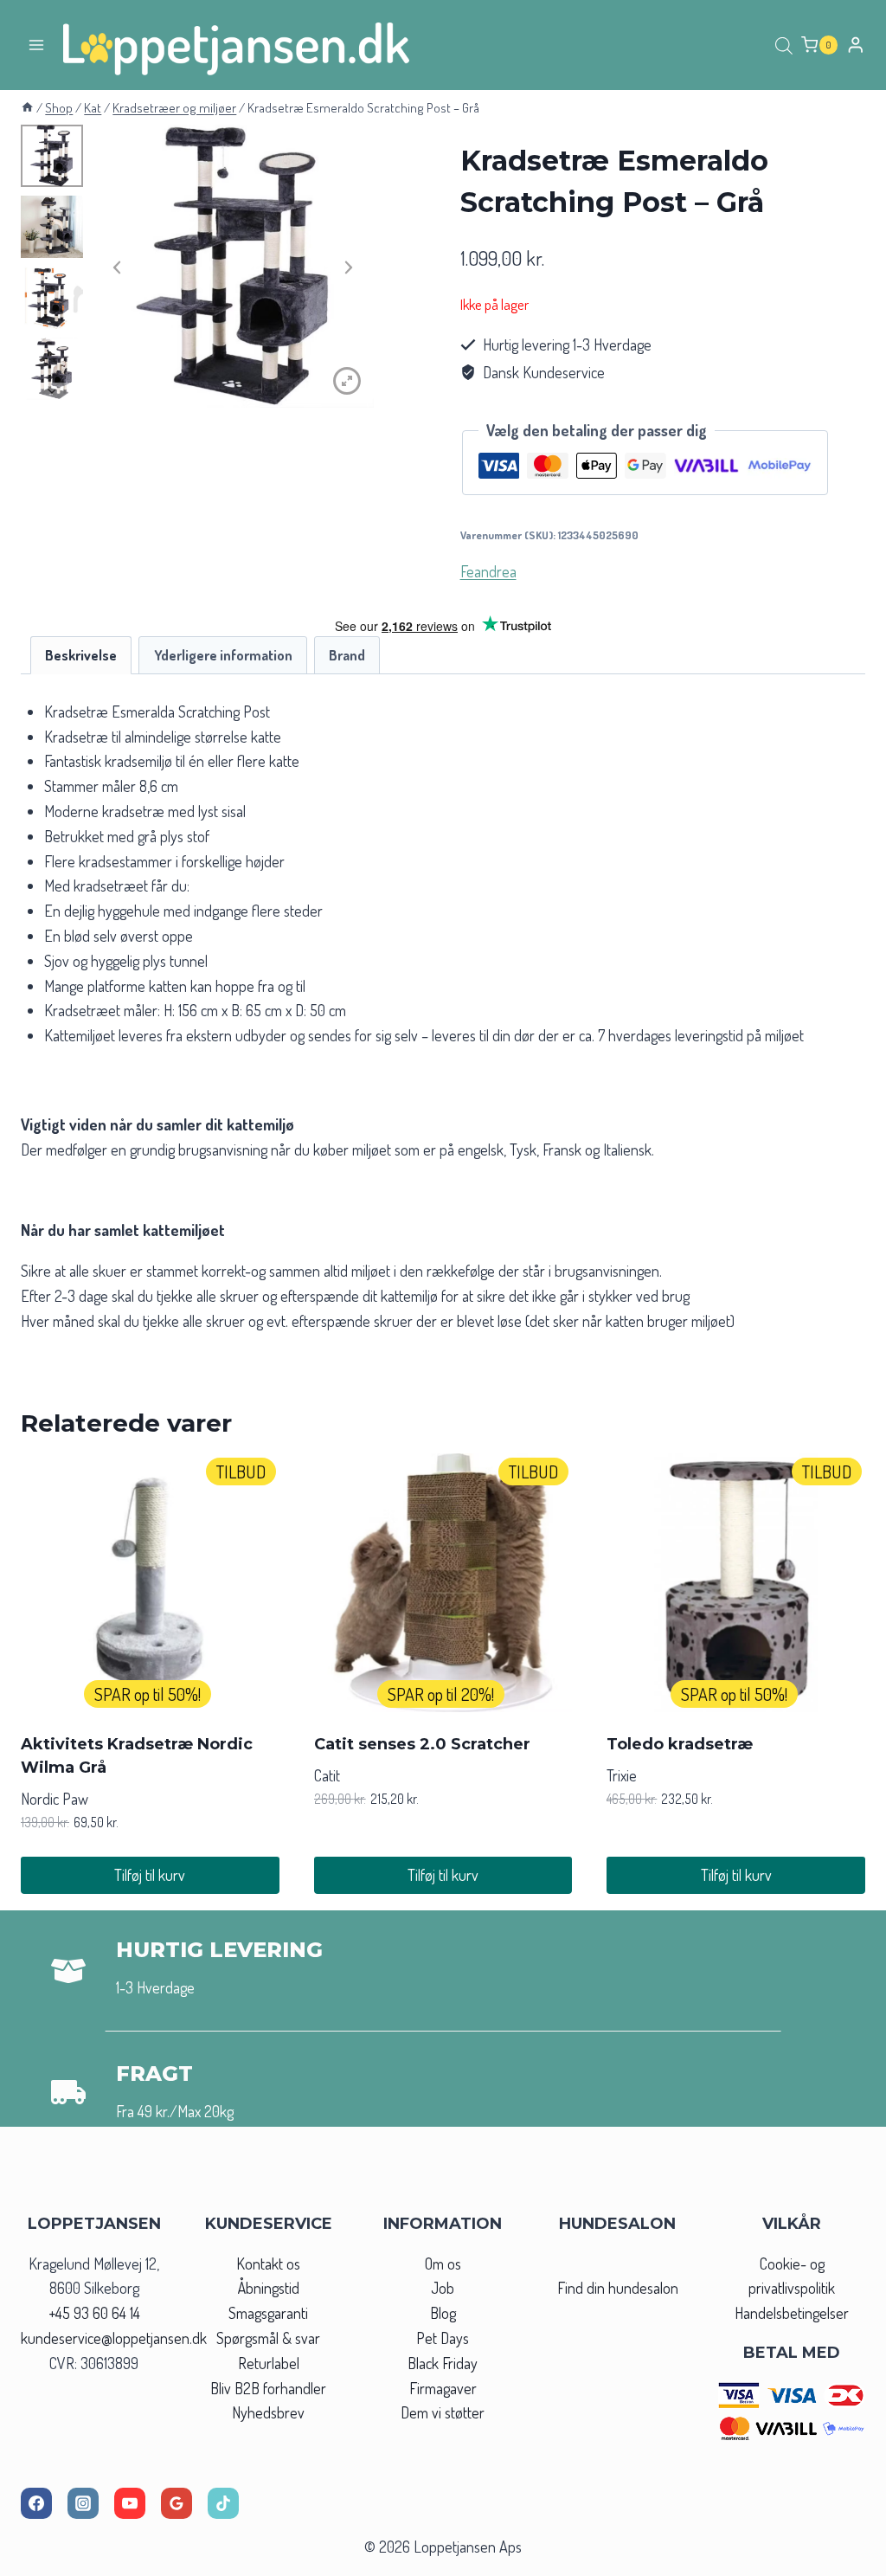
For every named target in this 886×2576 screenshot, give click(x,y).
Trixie (622, 1775)
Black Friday (443, 2363)
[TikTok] (223, 2503)
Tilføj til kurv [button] (150, 1875)
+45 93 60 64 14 (94, 2313)
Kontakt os (268, 2264)
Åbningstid (269, 2288)
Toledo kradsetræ (680, 1744)
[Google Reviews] (177, 2503)
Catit (327, 1775)
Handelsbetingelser (792, 2313)
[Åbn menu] (37, 45)
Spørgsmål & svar (268, 2338)
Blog (443, 2313)
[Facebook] (36, 2503)
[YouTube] (130, 2503)
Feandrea (488, 571)
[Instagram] (83, 2503)
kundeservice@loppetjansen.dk (114, 2338)
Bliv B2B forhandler (268, 2388)
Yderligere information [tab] (223, 655)
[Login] (856, 45)
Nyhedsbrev (268, 2412)
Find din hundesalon (618, 2288)
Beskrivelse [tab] (81, 655)
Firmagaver (443, 2388)
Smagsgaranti (268, 2313)
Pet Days (443, 2338)
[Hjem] (27, 107)
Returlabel (269, 2363)
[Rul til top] (841, 2557)
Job (443, 2288)
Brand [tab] (347, 655)
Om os (443, 2264)
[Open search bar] (784, 45)
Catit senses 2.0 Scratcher (422, 1744)
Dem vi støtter (443, 2412)
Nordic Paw (55, 1799)
